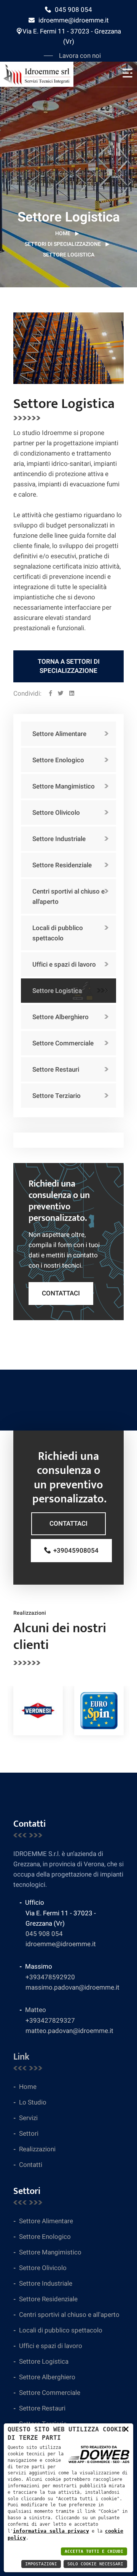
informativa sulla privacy (51, 2531)
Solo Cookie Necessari (95, 2564)
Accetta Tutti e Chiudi (94, 2551)
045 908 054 (73, 10)
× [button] (126, 2429)
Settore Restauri (56, 1070)
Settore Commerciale (63, 1043)
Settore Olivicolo (56, 813)
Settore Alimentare (59, 734)
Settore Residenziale (62, 865)
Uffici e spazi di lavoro (64, 965)
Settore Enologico (58, 760)
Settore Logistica (57, 991)
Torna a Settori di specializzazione (69, 666)
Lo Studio (33, 2102)
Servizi (28, 2118)
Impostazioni (41, 2564)
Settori (29, 2134)
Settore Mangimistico (64, 786)
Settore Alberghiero (61, 1017)
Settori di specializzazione (63, 244)
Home (63, 233)
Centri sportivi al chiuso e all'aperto (68, 897)
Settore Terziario (57, 1096)
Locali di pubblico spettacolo (58, 933)
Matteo (36, 2010)
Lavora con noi (80, 56)
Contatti (31, 2165)
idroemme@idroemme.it (74, 20)
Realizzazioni (37, 2149)
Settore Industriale (59, 839)
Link (21, 2057)
